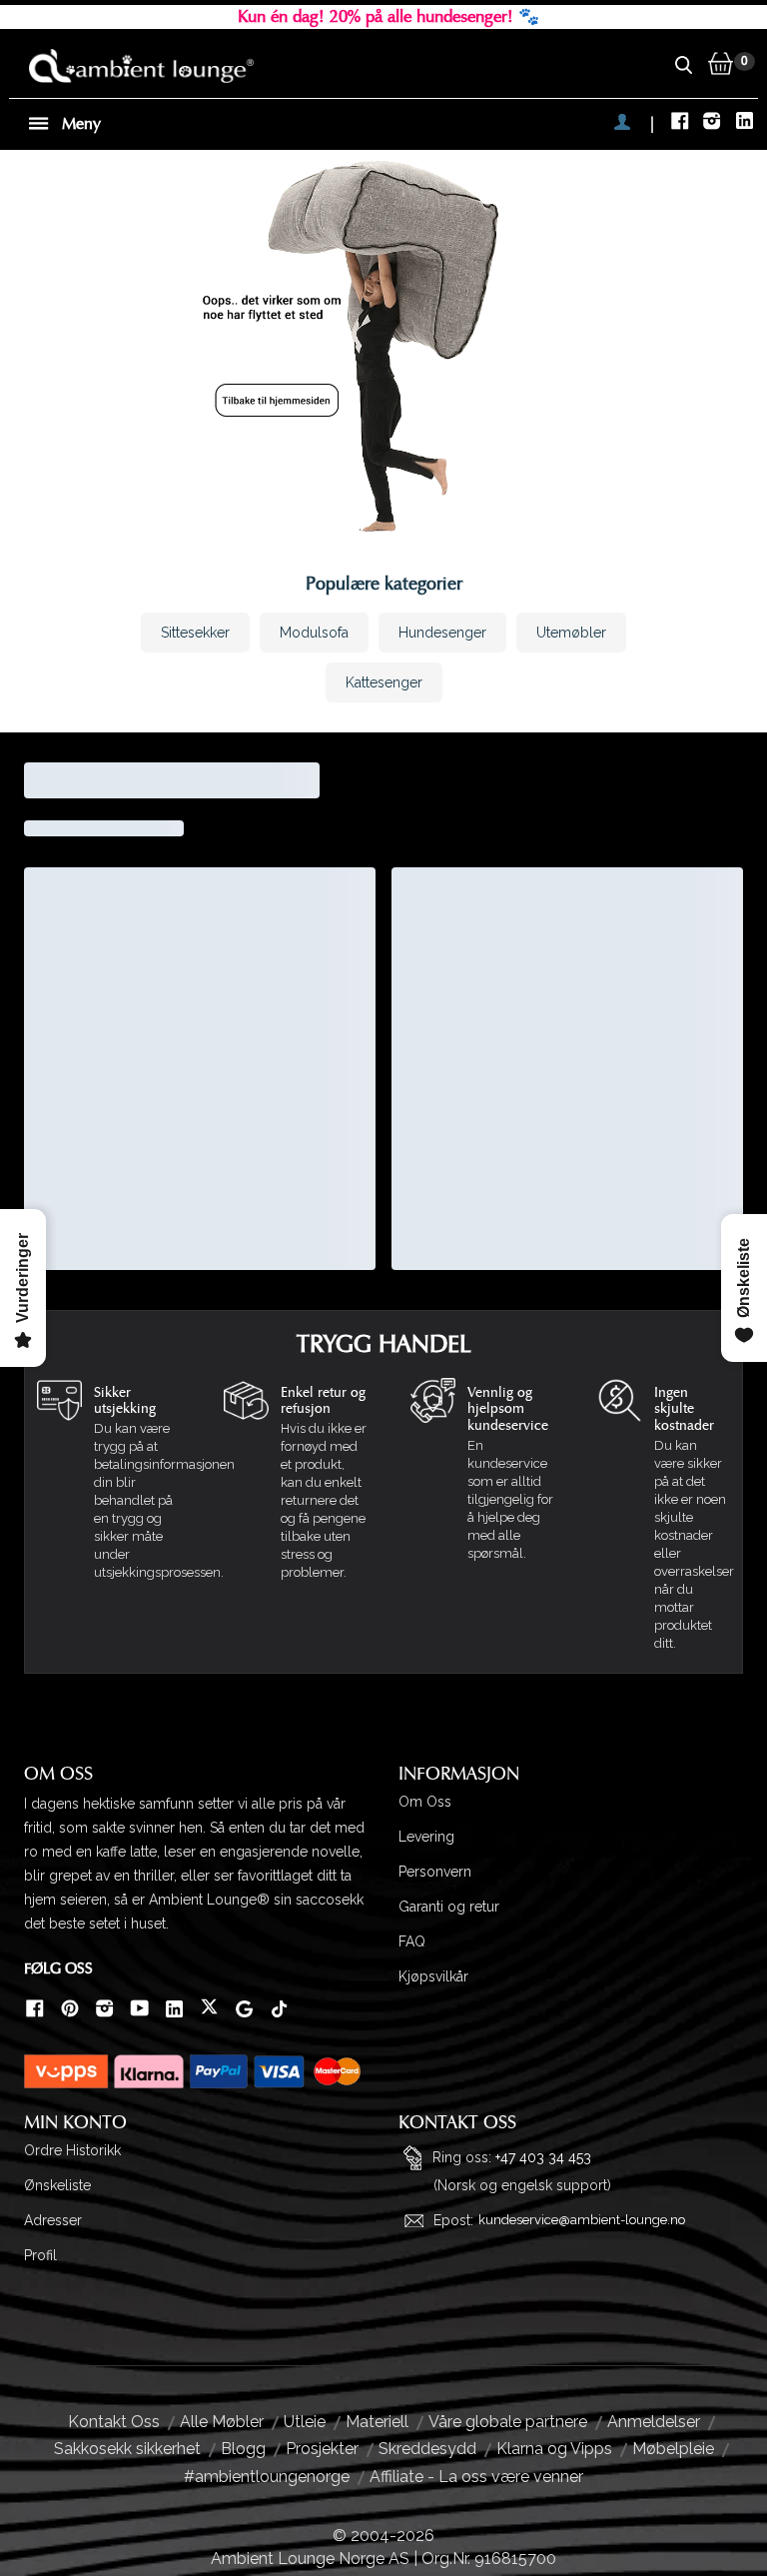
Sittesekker (195, 633)
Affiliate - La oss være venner (476, 2477)
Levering (426, 1837)
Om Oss (425, 1802)
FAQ (412, 1941)
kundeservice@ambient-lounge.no (582, 2220)
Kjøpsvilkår (433, 1976)
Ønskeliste (57, 2185)
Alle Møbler (222, 2422)
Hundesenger (442, 633)
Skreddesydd (427, 2449)
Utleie (305, 2422)
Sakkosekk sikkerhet (127, 2449)
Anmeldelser (654, 2422)
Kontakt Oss (114, 2422)
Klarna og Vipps (554, 2449)
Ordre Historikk (72, 2150)
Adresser (53, 2220)
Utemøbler (571, 633)
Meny (79, 124)
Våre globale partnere (508, 2422)
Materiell (377, 2422)
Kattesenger (384, 682)
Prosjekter (322, 2449)
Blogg (243, 2449)
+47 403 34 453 (543, 2156)
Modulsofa (314, 633)
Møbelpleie (673, 2449)
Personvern (435, 1872)
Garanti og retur (449, 1907)
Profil (40, 2255)
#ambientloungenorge (267, 2477)
